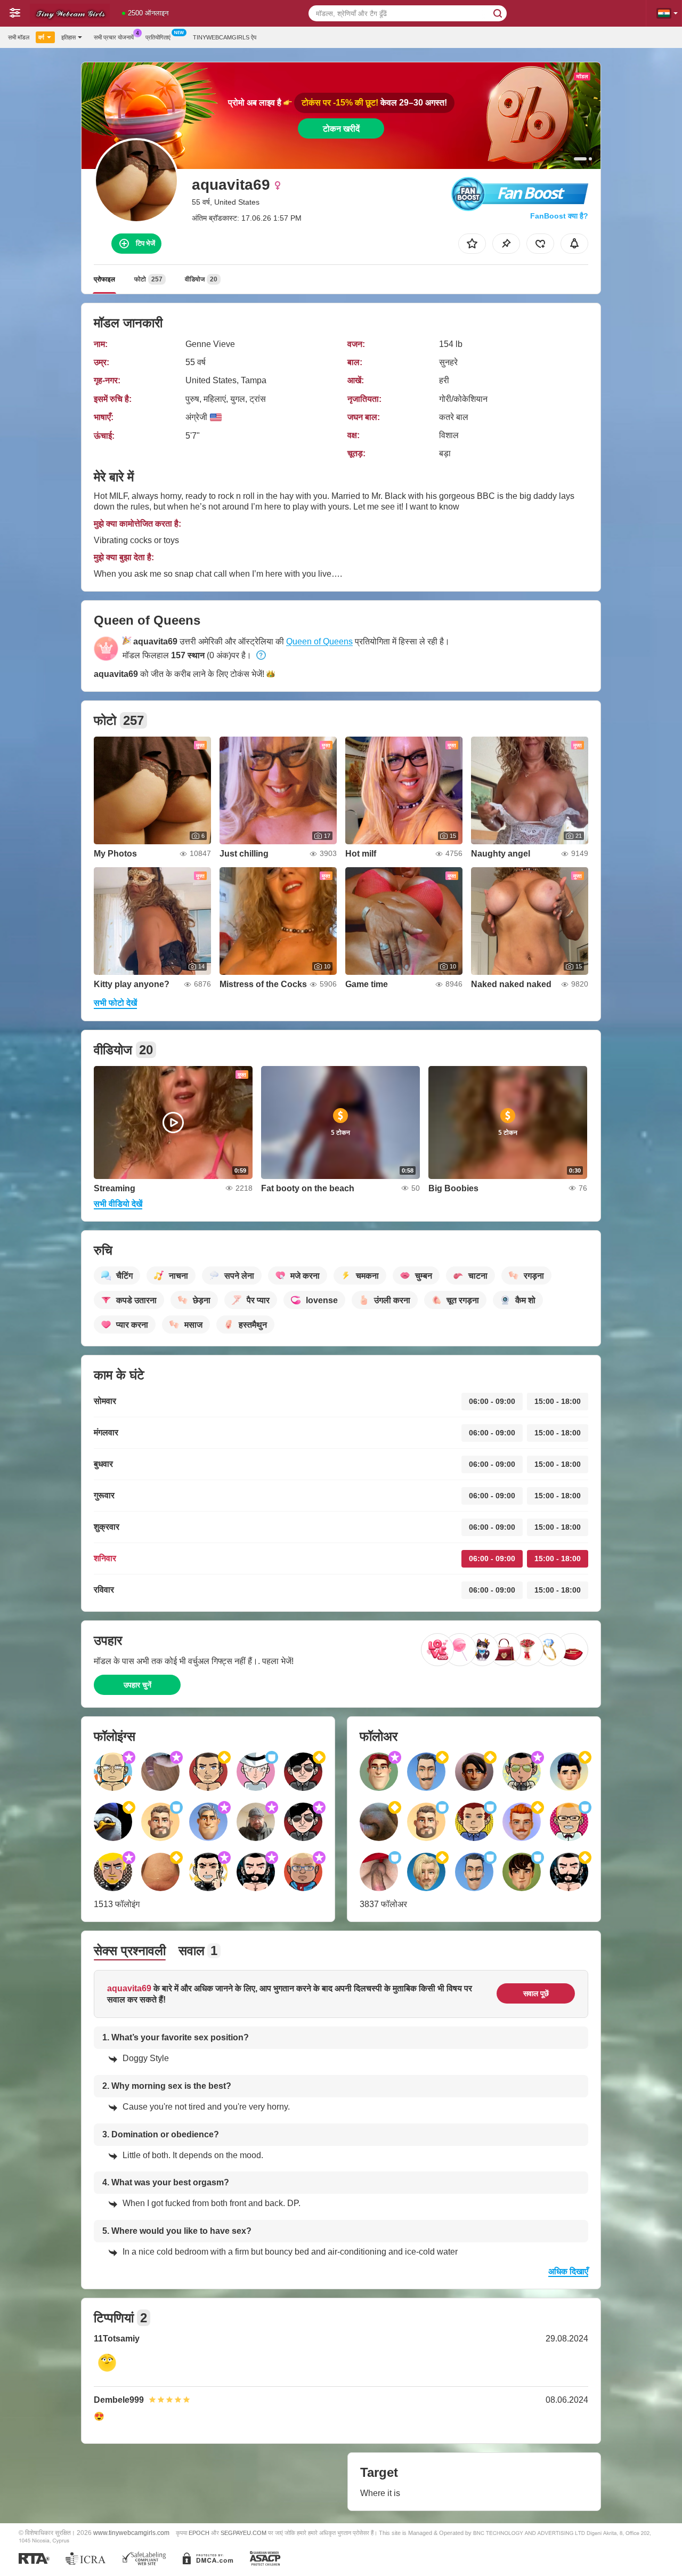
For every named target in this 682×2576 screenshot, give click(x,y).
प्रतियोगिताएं (158, 37)
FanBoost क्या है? (559, 216)
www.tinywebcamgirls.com (131, 2533)
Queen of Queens (319, 641)
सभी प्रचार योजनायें (114, 37)
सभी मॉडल (19, 37)
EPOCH (199, 2533)
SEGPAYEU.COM (243, 2533)
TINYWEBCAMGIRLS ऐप (225, 37)
